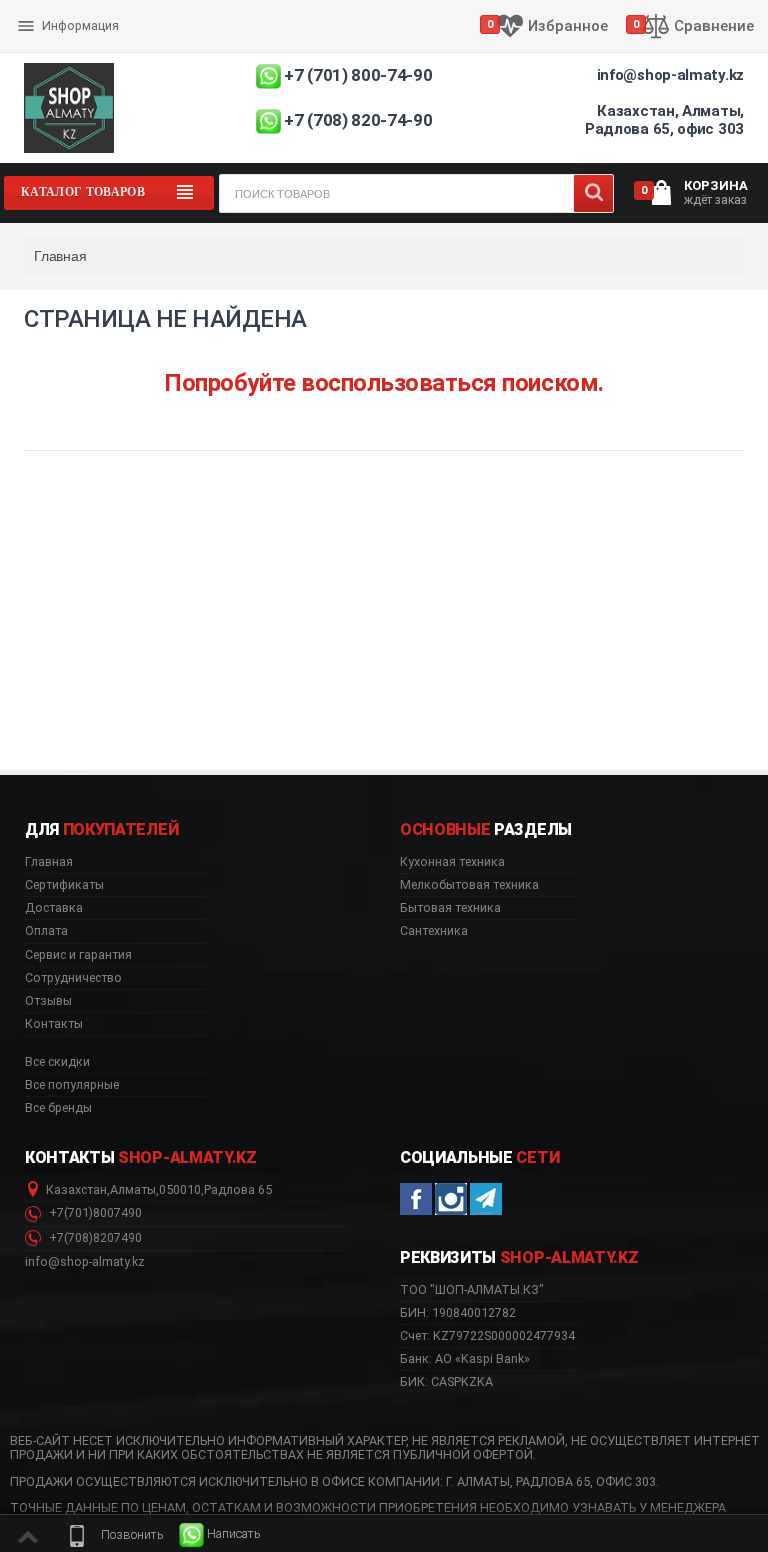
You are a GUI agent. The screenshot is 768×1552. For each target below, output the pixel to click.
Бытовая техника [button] (450, 908)
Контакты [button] (54, 1024)
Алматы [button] (133, 1190)
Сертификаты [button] (64, 885)
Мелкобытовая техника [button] (469, 885)
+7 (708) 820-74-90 (358, 120)
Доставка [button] (54, 908)
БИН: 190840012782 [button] (458, 1312)
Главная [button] (49, 862)
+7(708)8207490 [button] (94, 1238)
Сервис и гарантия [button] (78, 955)
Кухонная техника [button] (452, 862)
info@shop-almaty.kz (670, 75)
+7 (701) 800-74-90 (358, 75)
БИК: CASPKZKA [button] (446, 1381)
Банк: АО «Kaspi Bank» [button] (465, 1358)
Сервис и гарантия (76, 42)
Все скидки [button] (57, 1062)
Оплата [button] (46, 931)
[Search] (593, 193)
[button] (114, 1535)
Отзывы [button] (48, 1001)
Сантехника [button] (434, 931)
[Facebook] (416, 1199)
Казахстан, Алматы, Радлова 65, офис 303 (664, 120)
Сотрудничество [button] (73, 978)
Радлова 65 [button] (238, 1190)
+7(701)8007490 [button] (94, 1213)
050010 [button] (180, 1190)
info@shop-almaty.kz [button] (85, 1262)
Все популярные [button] (72, 1085)
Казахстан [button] (76, 1190)
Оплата (42, 10)
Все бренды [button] (58, 1108)
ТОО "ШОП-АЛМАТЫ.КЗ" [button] (472, 1290)
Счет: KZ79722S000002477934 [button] (487, 1335)
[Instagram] (451, 1199)
